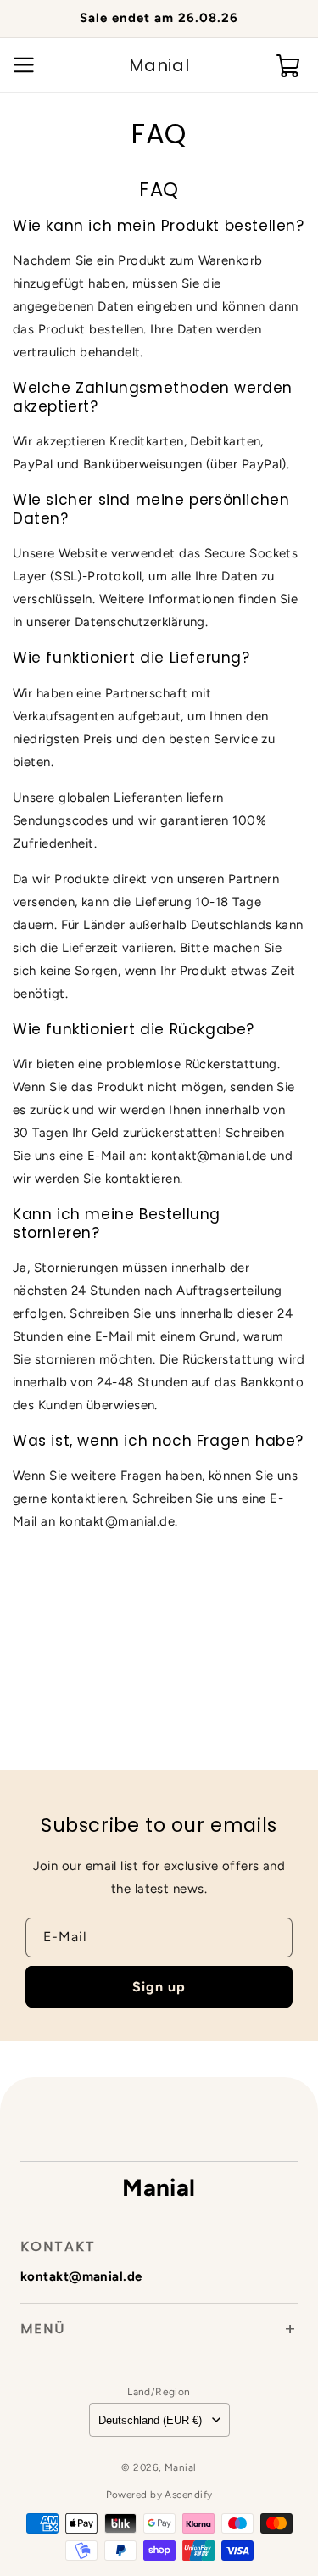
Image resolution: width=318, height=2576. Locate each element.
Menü (43, 2329)
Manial (181, 2467)
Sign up (159, 1987)
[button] (21, 65)
